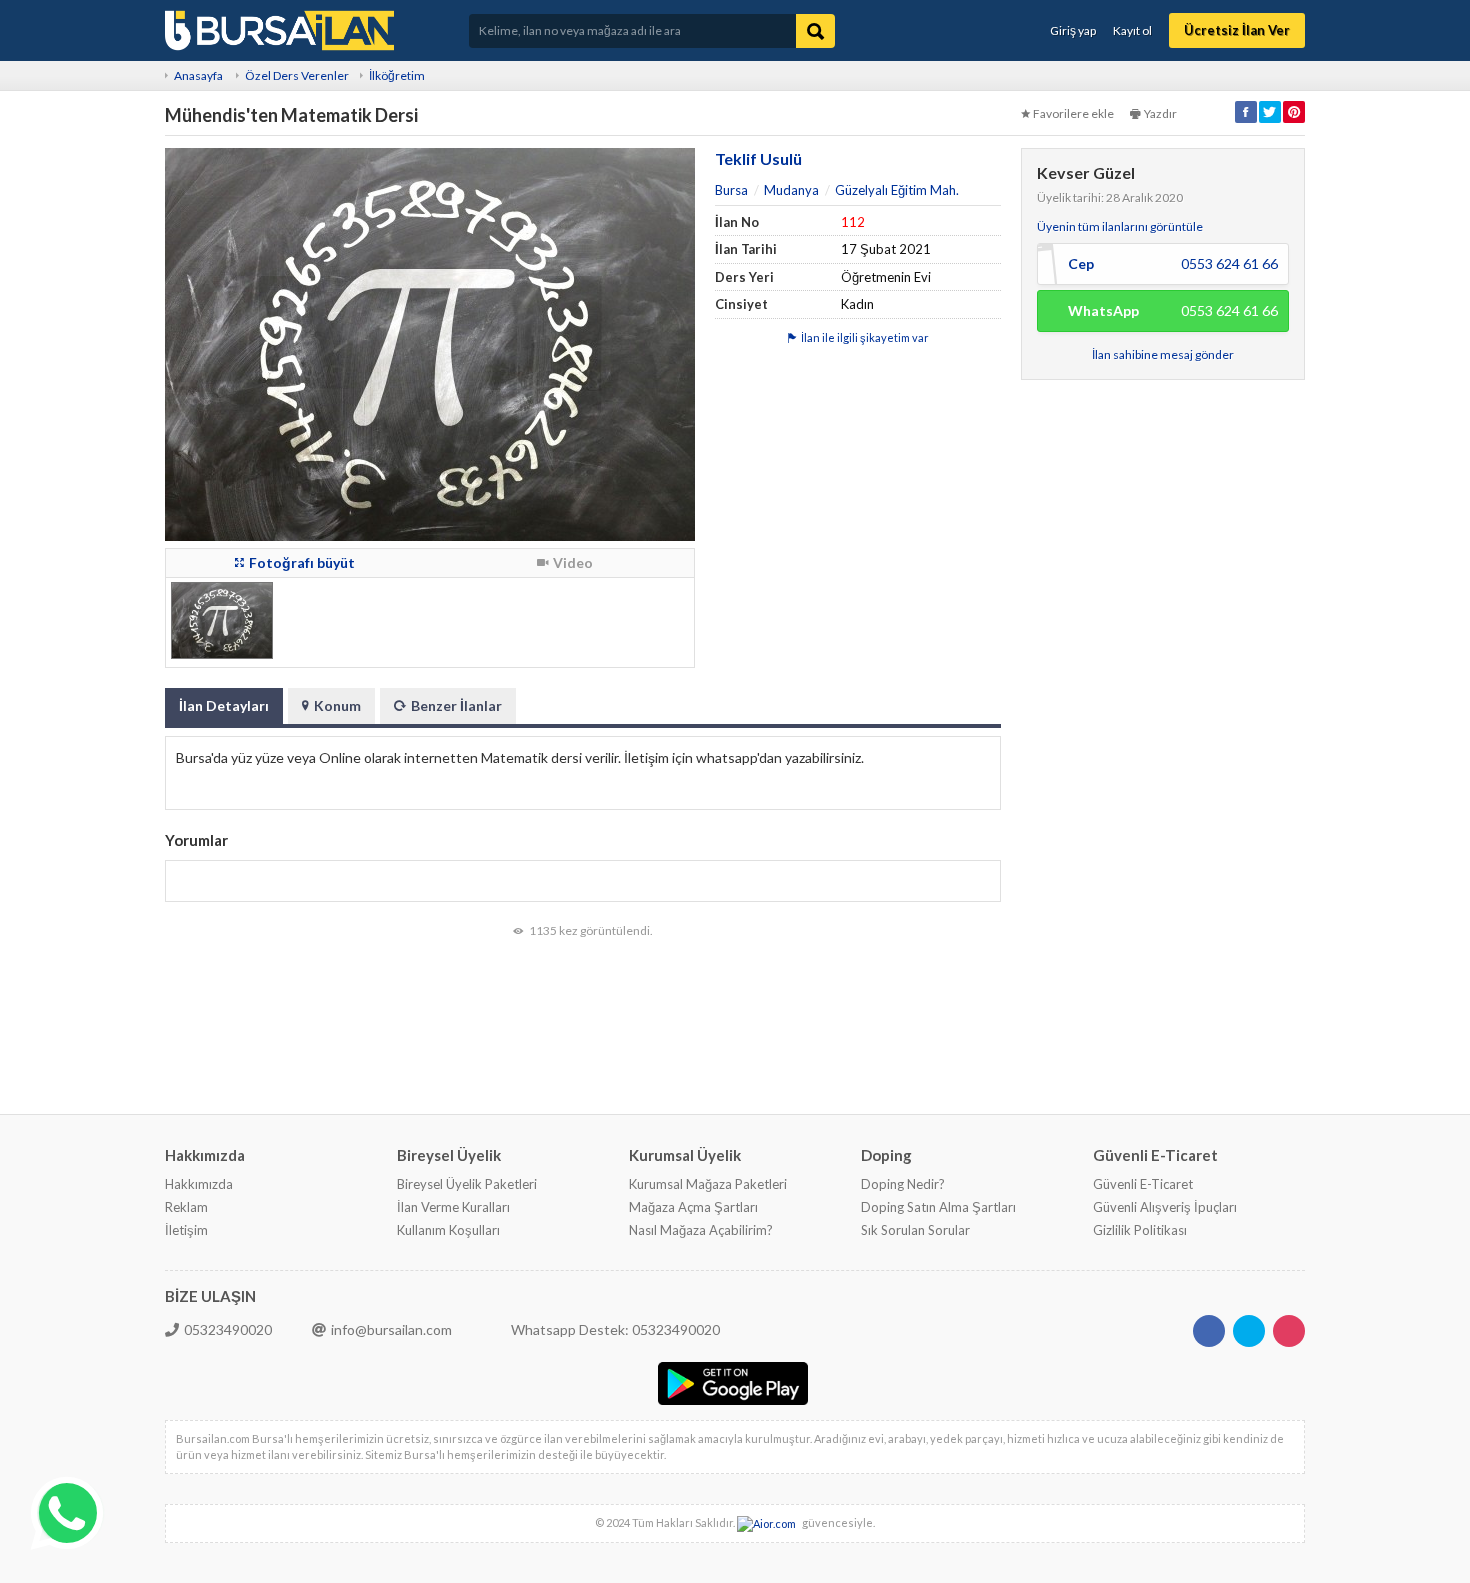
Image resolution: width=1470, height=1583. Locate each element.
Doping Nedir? (903, 1184)
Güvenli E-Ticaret (1143, 1184)
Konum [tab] (337, 705)
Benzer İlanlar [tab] (456, 705)
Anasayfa (198, 75)
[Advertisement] (1163, 690)
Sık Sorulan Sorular (915, 1230)
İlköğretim (397, 75)
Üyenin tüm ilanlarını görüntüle (1120, 226)
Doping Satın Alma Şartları (938, 1207)
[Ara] (815, 31)
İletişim (186, 1230)
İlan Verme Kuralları (453, 1207)
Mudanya (791, 190)
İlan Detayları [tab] (224, 705)
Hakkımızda (199, 1184)
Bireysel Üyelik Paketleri (467, 1184)
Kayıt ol (1132, 30)
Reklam (186, 1207)
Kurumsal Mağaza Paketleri (708, 1184)
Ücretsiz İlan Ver (1237, 30)
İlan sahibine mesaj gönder (1163, 354)
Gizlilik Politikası (1140, 1230)
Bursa (731, 190)
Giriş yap (1073, 30)
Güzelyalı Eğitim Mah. (897, 190)
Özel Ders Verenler (297, 75)
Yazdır (1160, 113)
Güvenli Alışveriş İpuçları (1165, 1207)
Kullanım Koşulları (448, 1230)
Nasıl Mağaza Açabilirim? (701, 1230)
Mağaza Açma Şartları (693, 1207)
